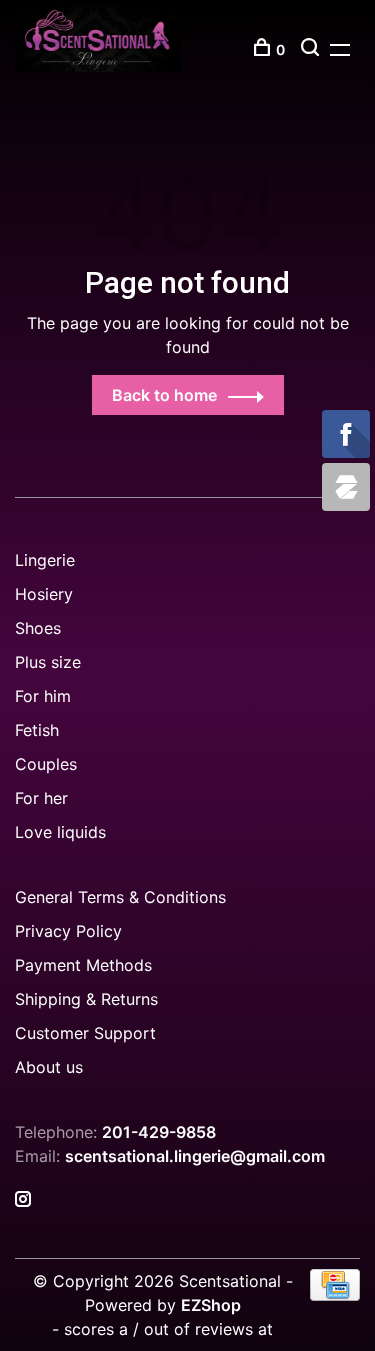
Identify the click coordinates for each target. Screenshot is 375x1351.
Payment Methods (83, 965)
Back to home (164, 395)
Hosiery (44, 594)
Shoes (38, 628)
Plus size (48, 662)
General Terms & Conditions (120, 897)
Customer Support (85, 1033)
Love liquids (60, 832)
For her (41, 798)
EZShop (211, 1305)
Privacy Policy (68, 931)
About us (49, 1067)
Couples (46, 764)
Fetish (37, 730)
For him (43, 696)
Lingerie (45, 560)
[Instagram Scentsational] (23, 1200)
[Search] (312, 49)
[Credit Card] (335, 1295)
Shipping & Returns (86, 999)
